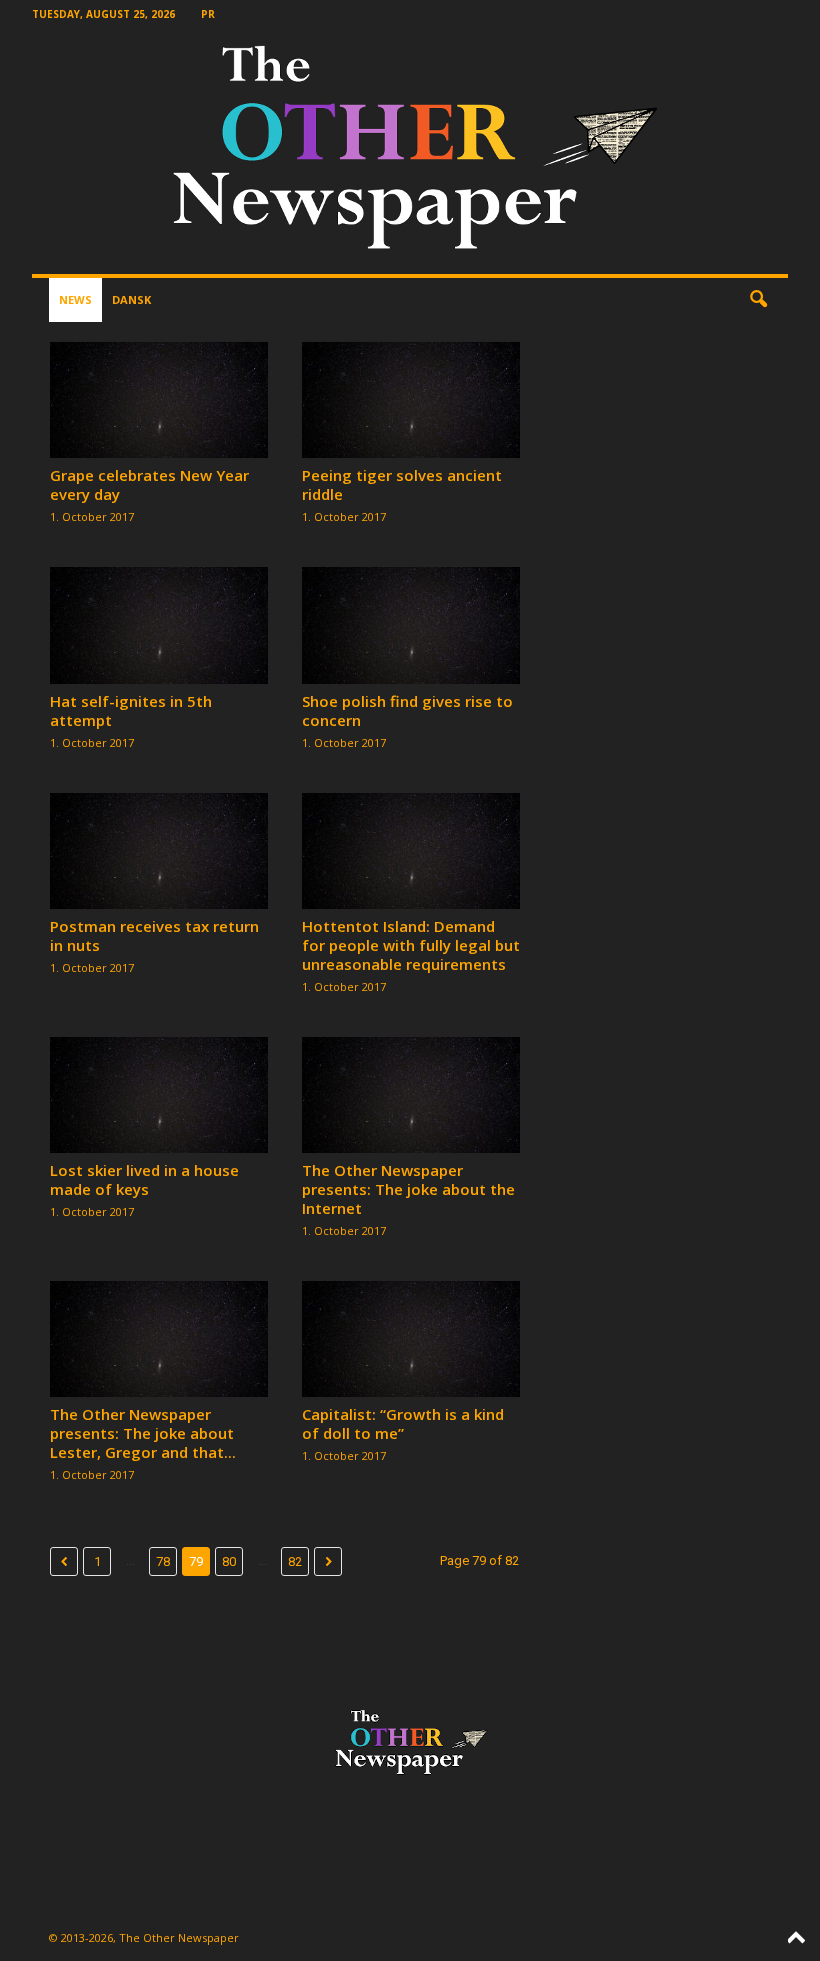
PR (208, 14)
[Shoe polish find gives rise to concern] (411, 625)
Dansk (131, 299)
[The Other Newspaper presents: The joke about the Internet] (411, 1095)
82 (295, 1561)
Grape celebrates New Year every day (149, 484)
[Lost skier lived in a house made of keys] (159, 1095)
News (75, 299)
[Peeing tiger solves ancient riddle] (411, 400)
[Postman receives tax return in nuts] (159, 851)
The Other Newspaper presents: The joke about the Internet (408, 1189)
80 (229, 1561)
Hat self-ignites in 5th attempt (131, 710)
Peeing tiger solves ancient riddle (402, 484)
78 (163, 1561)
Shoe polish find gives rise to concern (407, 710)
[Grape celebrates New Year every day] (159, 400)
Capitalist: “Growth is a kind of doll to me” (403, 1423)
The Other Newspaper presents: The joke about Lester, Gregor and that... (143, 1433)
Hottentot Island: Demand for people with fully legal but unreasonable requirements (411, 945)
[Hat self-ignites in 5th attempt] (159, 625)
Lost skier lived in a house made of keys (144, 1179)
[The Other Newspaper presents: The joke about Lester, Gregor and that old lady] (159, 1339)
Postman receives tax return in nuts (154, 935)
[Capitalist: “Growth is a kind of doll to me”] (411, 1339)
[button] (758, 300)
